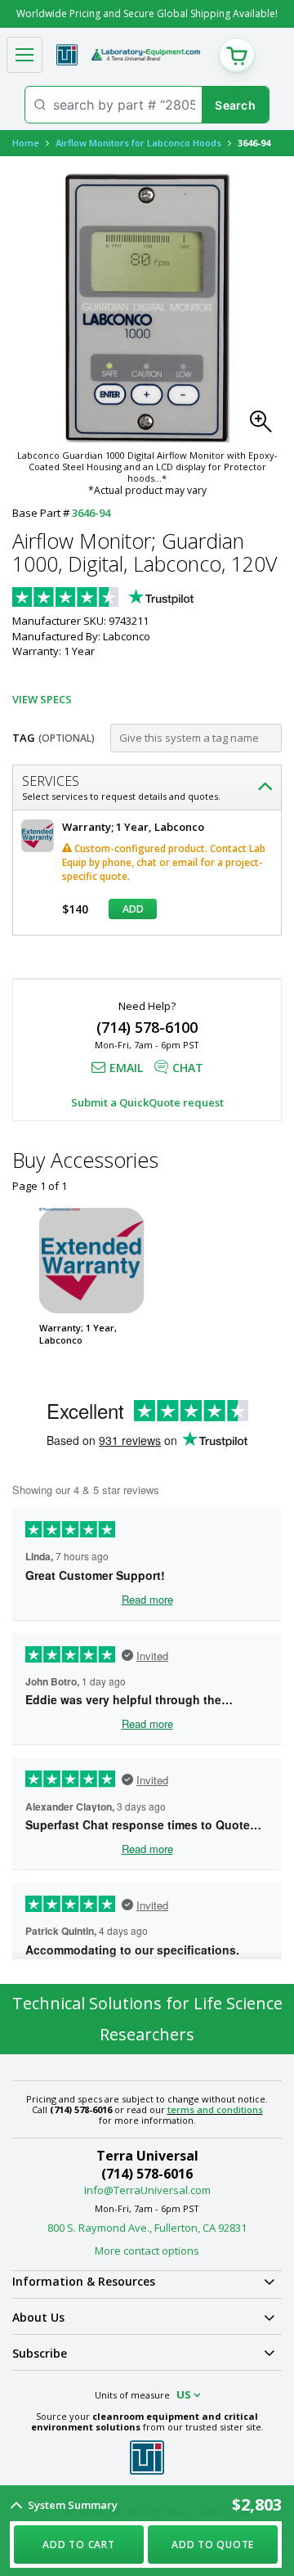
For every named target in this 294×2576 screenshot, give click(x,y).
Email (126, 1068)
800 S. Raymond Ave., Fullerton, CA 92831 (147, 2228)
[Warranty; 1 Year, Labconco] (92, 1261)
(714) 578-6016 (147, 2174)
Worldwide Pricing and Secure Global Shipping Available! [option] (147, 13)
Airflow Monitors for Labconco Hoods (138, 143)
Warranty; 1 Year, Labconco (78, 1334)
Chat (188, 1068)
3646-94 (91, 513)
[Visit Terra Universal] (67, 55)
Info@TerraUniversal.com (147, 2190)
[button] (265, 426)
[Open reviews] (135, 599)
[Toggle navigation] (24, 55)
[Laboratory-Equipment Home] (146, 55)
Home (26, 143)
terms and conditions (215, 2109)
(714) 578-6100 (147, 1027)
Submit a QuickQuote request (147, 1102)
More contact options (147, 2251)
